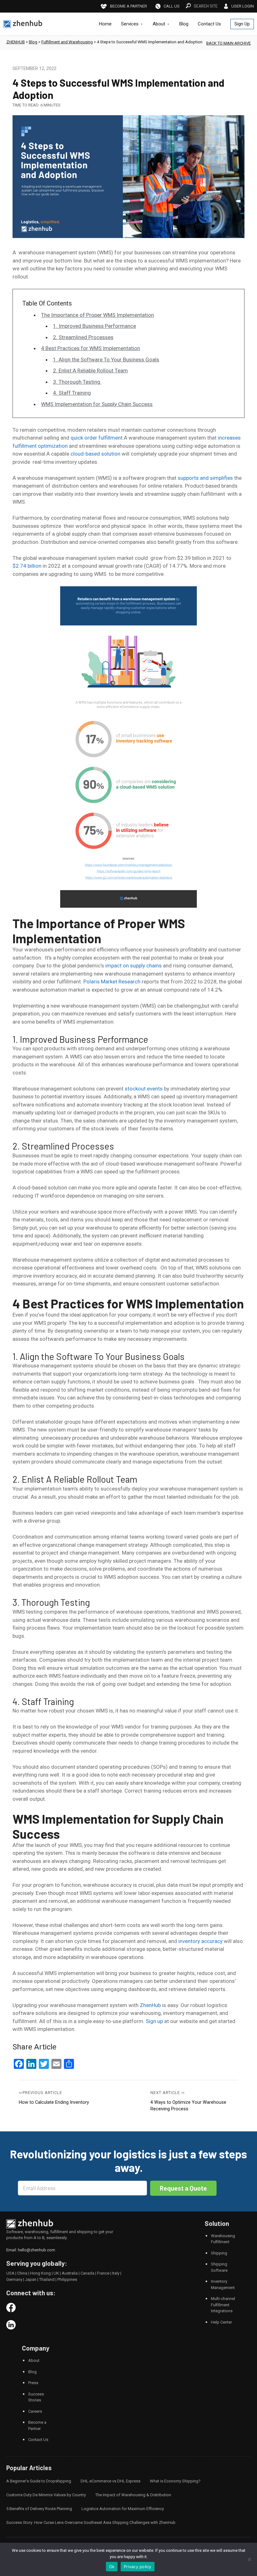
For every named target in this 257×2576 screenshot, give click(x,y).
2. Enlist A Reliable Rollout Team (90, 371)
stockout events (144, 1089)
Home (105, 24)
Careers (35, 2411)
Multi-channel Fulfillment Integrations (223, 2305)
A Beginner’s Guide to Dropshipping (39, 2481)
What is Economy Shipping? (175, 2481)
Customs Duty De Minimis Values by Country (46, 2495)
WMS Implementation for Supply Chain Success (97, 404)
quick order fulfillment (97, 438)
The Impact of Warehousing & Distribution (133, 2495)
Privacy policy (138, 2567)
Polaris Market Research (112, 982)
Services (130, 24)
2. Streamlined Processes (83, 337)
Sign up (154, 2021)
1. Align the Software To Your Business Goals (106, 360)
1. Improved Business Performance (94, 326)
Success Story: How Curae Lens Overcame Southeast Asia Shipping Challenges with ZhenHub (91, 2522)
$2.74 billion (27, 566)
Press (33, 2383)
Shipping (219, 2253)
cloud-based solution (95, 454)
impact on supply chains (134, 966)
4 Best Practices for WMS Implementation (91, 348)
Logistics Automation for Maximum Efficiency (123, 2509)
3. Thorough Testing (77, 382)
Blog (184, 24)
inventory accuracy (200, 1941)
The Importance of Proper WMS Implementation (97, 315)
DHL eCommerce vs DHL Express (110, 2481)
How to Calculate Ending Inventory (54, 2102)
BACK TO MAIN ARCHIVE (228, 43)
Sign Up (242, 24)
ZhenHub (150, 2005)
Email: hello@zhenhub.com (31, 2250)
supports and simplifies (205, 478)
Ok (112, 2567)
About (159, 24)
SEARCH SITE (206, 6)
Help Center (221, 2322)
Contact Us (209, 24)
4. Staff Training (72, 393)
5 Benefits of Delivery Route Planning (39, 2509)
